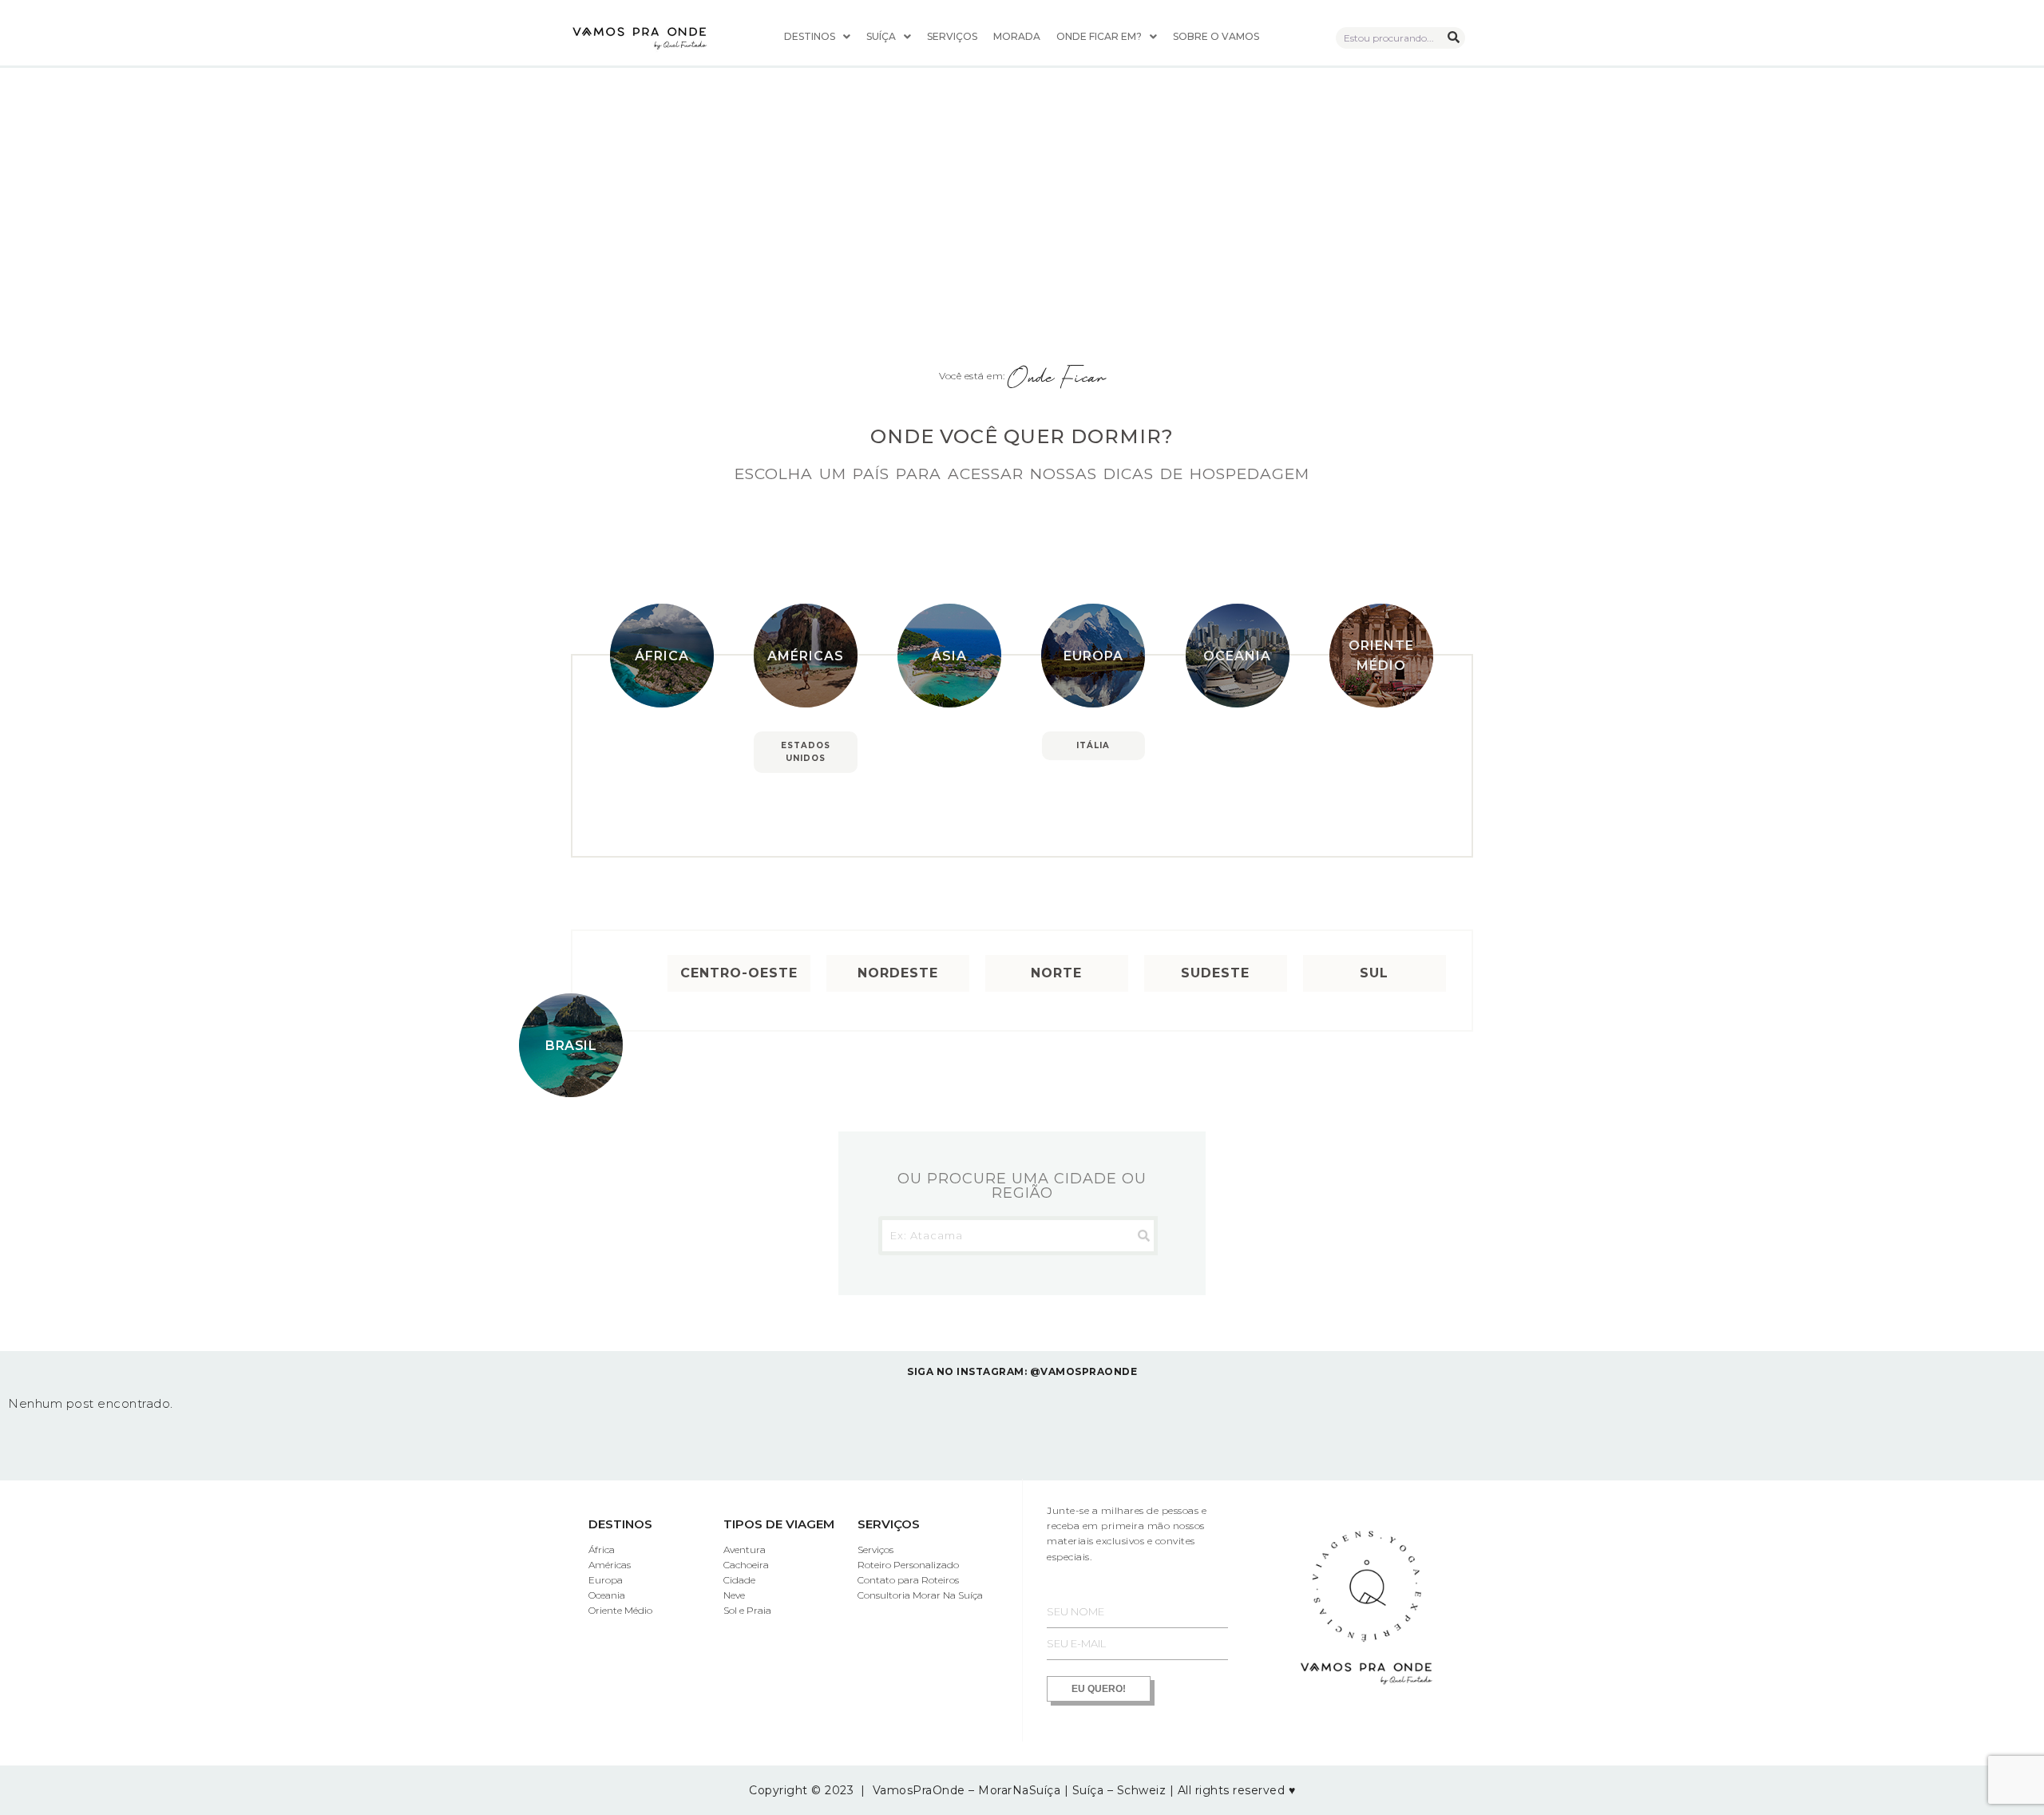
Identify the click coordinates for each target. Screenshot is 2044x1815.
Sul (1374, 973)
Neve (734, 1595)
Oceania (1237, 656)
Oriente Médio (1381, 656)
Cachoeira (746, 1565)
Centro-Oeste (739, 973)
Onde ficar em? (1099, 36)
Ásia (949, 656)
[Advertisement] (1022, 120)
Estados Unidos (806, 752)
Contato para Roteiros (908, 1580)
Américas (806, 656)
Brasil (571, 1046)
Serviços (952, 36)
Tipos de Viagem (779, 1524)
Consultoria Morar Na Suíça (920, 1595)
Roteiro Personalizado (908, 1565)
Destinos (810, 36)
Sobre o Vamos (1216, 36)
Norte (1056, 973)
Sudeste (1215, 973)
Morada (1017, 36)
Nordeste (898, 973)
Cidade (739, 1580)
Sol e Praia (747, 1610)
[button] (817, 37)
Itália (1093, 745)
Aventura (745, 1549)
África (662, 656)
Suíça (881, 36)
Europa (1093, 656)
